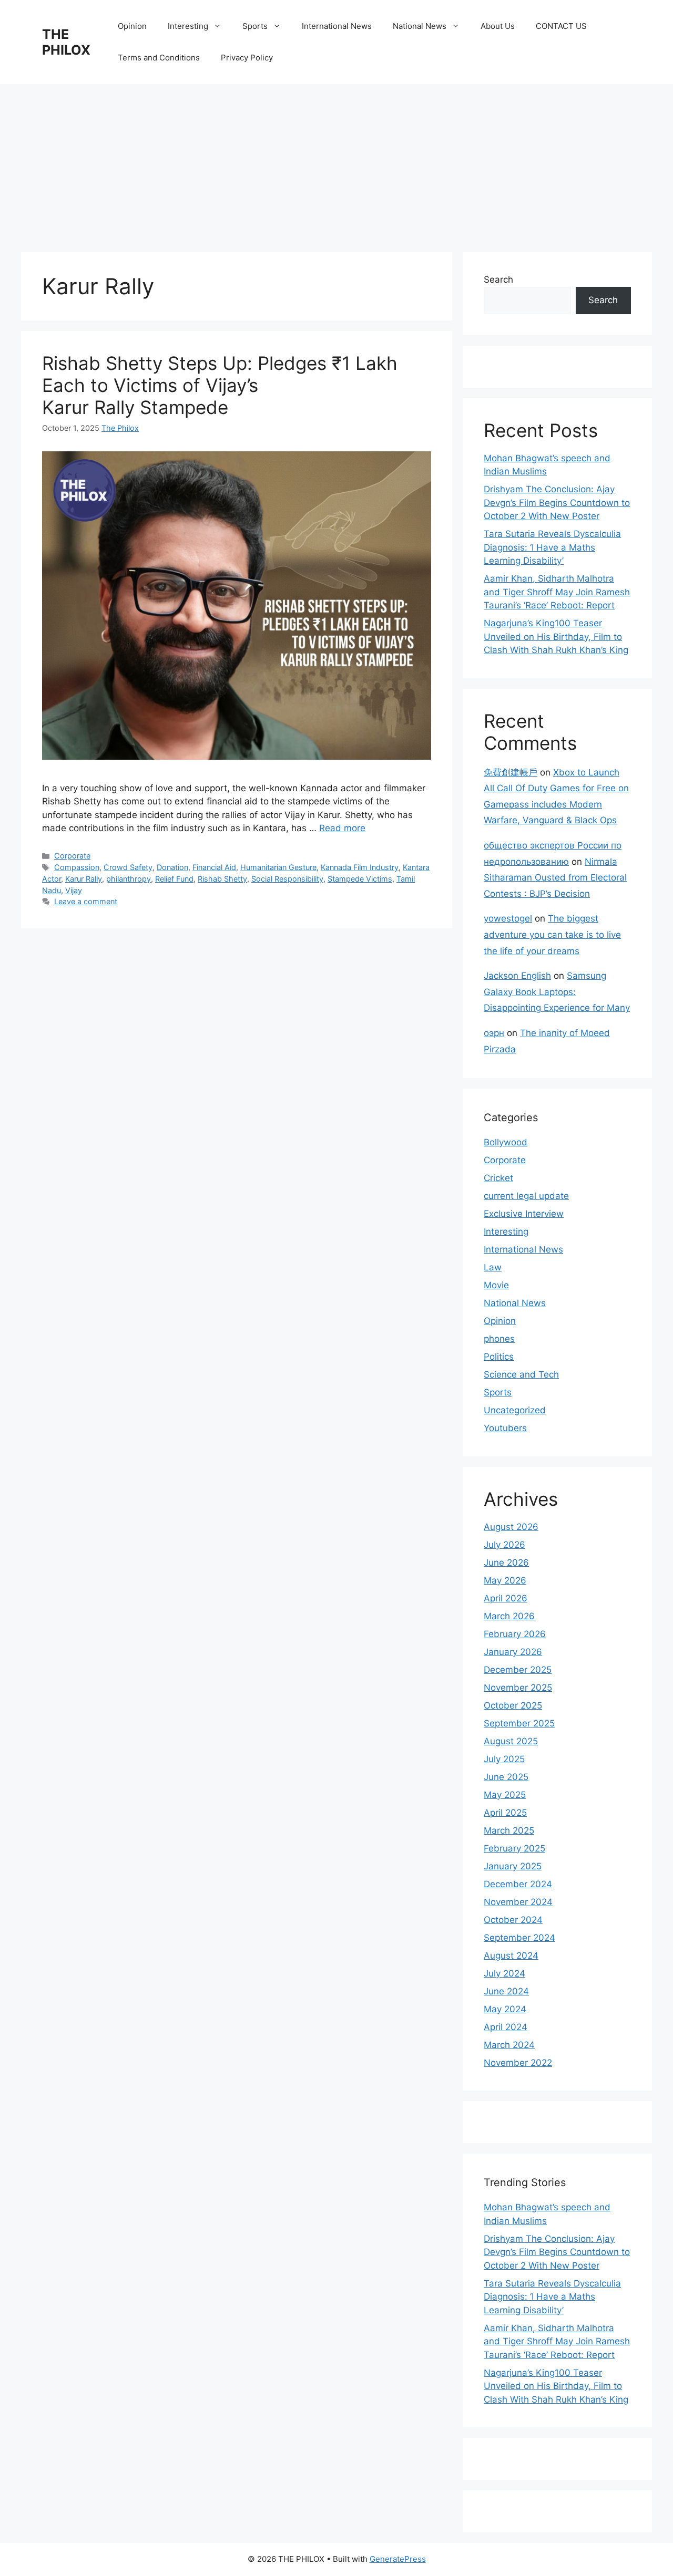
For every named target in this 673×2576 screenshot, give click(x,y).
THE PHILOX (66, 42)
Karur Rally (84, 879)
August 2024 (511, 1956)
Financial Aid (214, 867)
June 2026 (506, 1563)
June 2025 (506, 1777)
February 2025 (514, 1848)
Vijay (74, 890)
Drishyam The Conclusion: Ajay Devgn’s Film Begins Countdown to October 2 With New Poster (557, 503)
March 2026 (509, 1616)
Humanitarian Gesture (278, 867)
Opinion (132, 26)
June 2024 (506, 1991)
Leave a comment (86, 901)
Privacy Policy (247, 58)
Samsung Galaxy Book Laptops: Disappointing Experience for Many (557, 992)
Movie (496, 1285)
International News (337, 26)
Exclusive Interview (524, 1214)
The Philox (120, 428)
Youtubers (505, 1428)
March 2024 (509, 2045)
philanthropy (129, 879)
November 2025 (518, 1688)
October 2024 (513, 1920)
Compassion (77, 867)
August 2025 (511, 1741)
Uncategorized (515, 1410)
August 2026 (511, 1527)
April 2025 (505, 1813)
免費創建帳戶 (511, 772)
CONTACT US (561, 26)
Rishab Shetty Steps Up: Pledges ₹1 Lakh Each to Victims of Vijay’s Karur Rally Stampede (220, 385)
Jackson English (517, 976)
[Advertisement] (336, 163)
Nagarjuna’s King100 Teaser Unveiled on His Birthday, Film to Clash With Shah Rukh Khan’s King (556, 637)
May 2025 (505, 1795)
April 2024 (506, 2027)
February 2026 (515, 1634)
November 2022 (518, 2063)
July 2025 (504, 1759)
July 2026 (504, 1545)
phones (499, 1339)
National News (420, 26)
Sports (255, 26)
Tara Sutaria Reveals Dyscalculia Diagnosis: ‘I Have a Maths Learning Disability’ (552, 547)
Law (493, 1267)
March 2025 (509, 1830)
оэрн (494, 1033)
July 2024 (504, 1973)
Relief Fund (174, 879)
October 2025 (513, 1705)
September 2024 (519, 1938)
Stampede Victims (360, 879)
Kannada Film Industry (360, 867)
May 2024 (505, 2009)
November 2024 (518, 1902)
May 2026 (505, 1580)
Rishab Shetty (222, 879)
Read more (342, 828)
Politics (499, 1357)
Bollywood (506, 1142)
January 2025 (513, 1866)
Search (498, 280)
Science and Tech (521, 1374)
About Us (498, 26)
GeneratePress (398, 2559)
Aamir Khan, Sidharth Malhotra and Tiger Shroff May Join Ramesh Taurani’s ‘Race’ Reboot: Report (557, 592)
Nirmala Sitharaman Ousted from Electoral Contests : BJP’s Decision (555, 878)
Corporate (72, 856)
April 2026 (506, 1598)
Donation (172, 867)
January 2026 (513, 1652)
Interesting (188, 26)
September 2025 (519, 1723)
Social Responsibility (287, 879)
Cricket (498, 1178)
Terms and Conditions (159, 58)
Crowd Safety (128, 867)
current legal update (526, 1196)
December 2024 (518, 1884)
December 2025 (518, 1670)
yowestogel (508, 918)
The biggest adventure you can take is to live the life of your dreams (552, 934)
